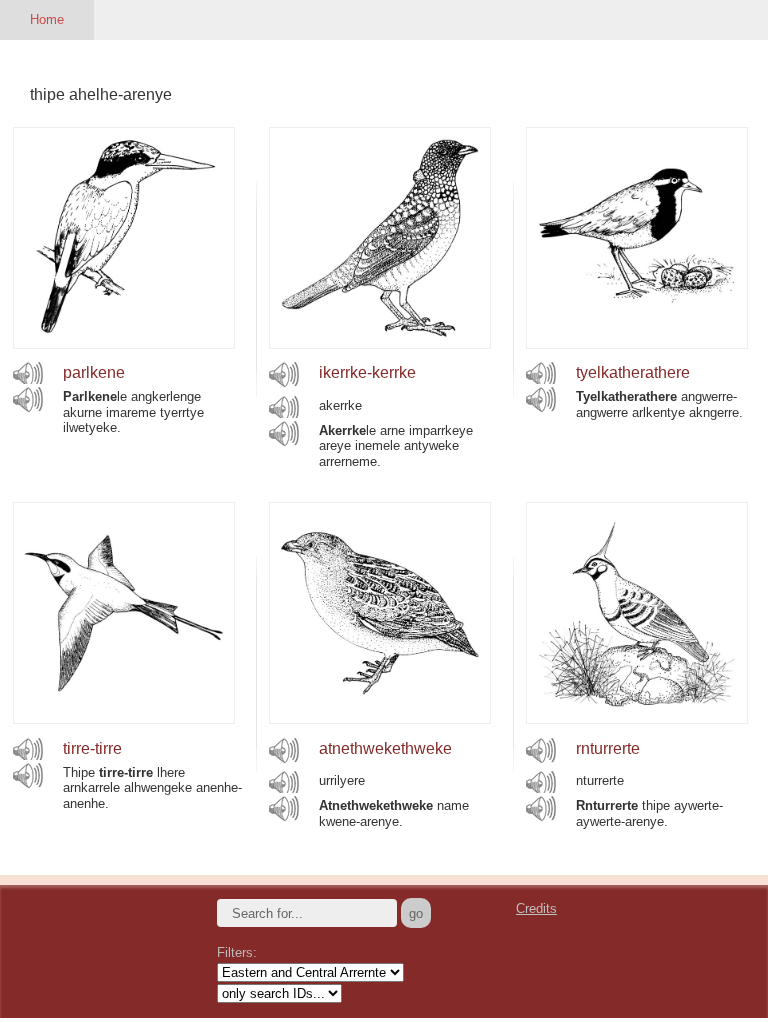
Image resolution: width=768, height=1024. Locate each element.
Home (47, 19)
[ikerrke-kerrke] (380, 343)
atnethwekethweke (385, 748)
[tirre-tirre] (124, 718)
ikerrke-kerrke (367, 372)
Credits (536, 908)
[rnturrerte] (637, 718)
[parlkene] (124, 343)
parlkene (94, 372)
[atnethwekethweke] (380, 718)
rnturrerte (608, 748)
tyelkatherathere (633, 372)
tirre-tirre (92, 748)
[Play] (28, 374)
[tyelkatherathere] (637, 343)
